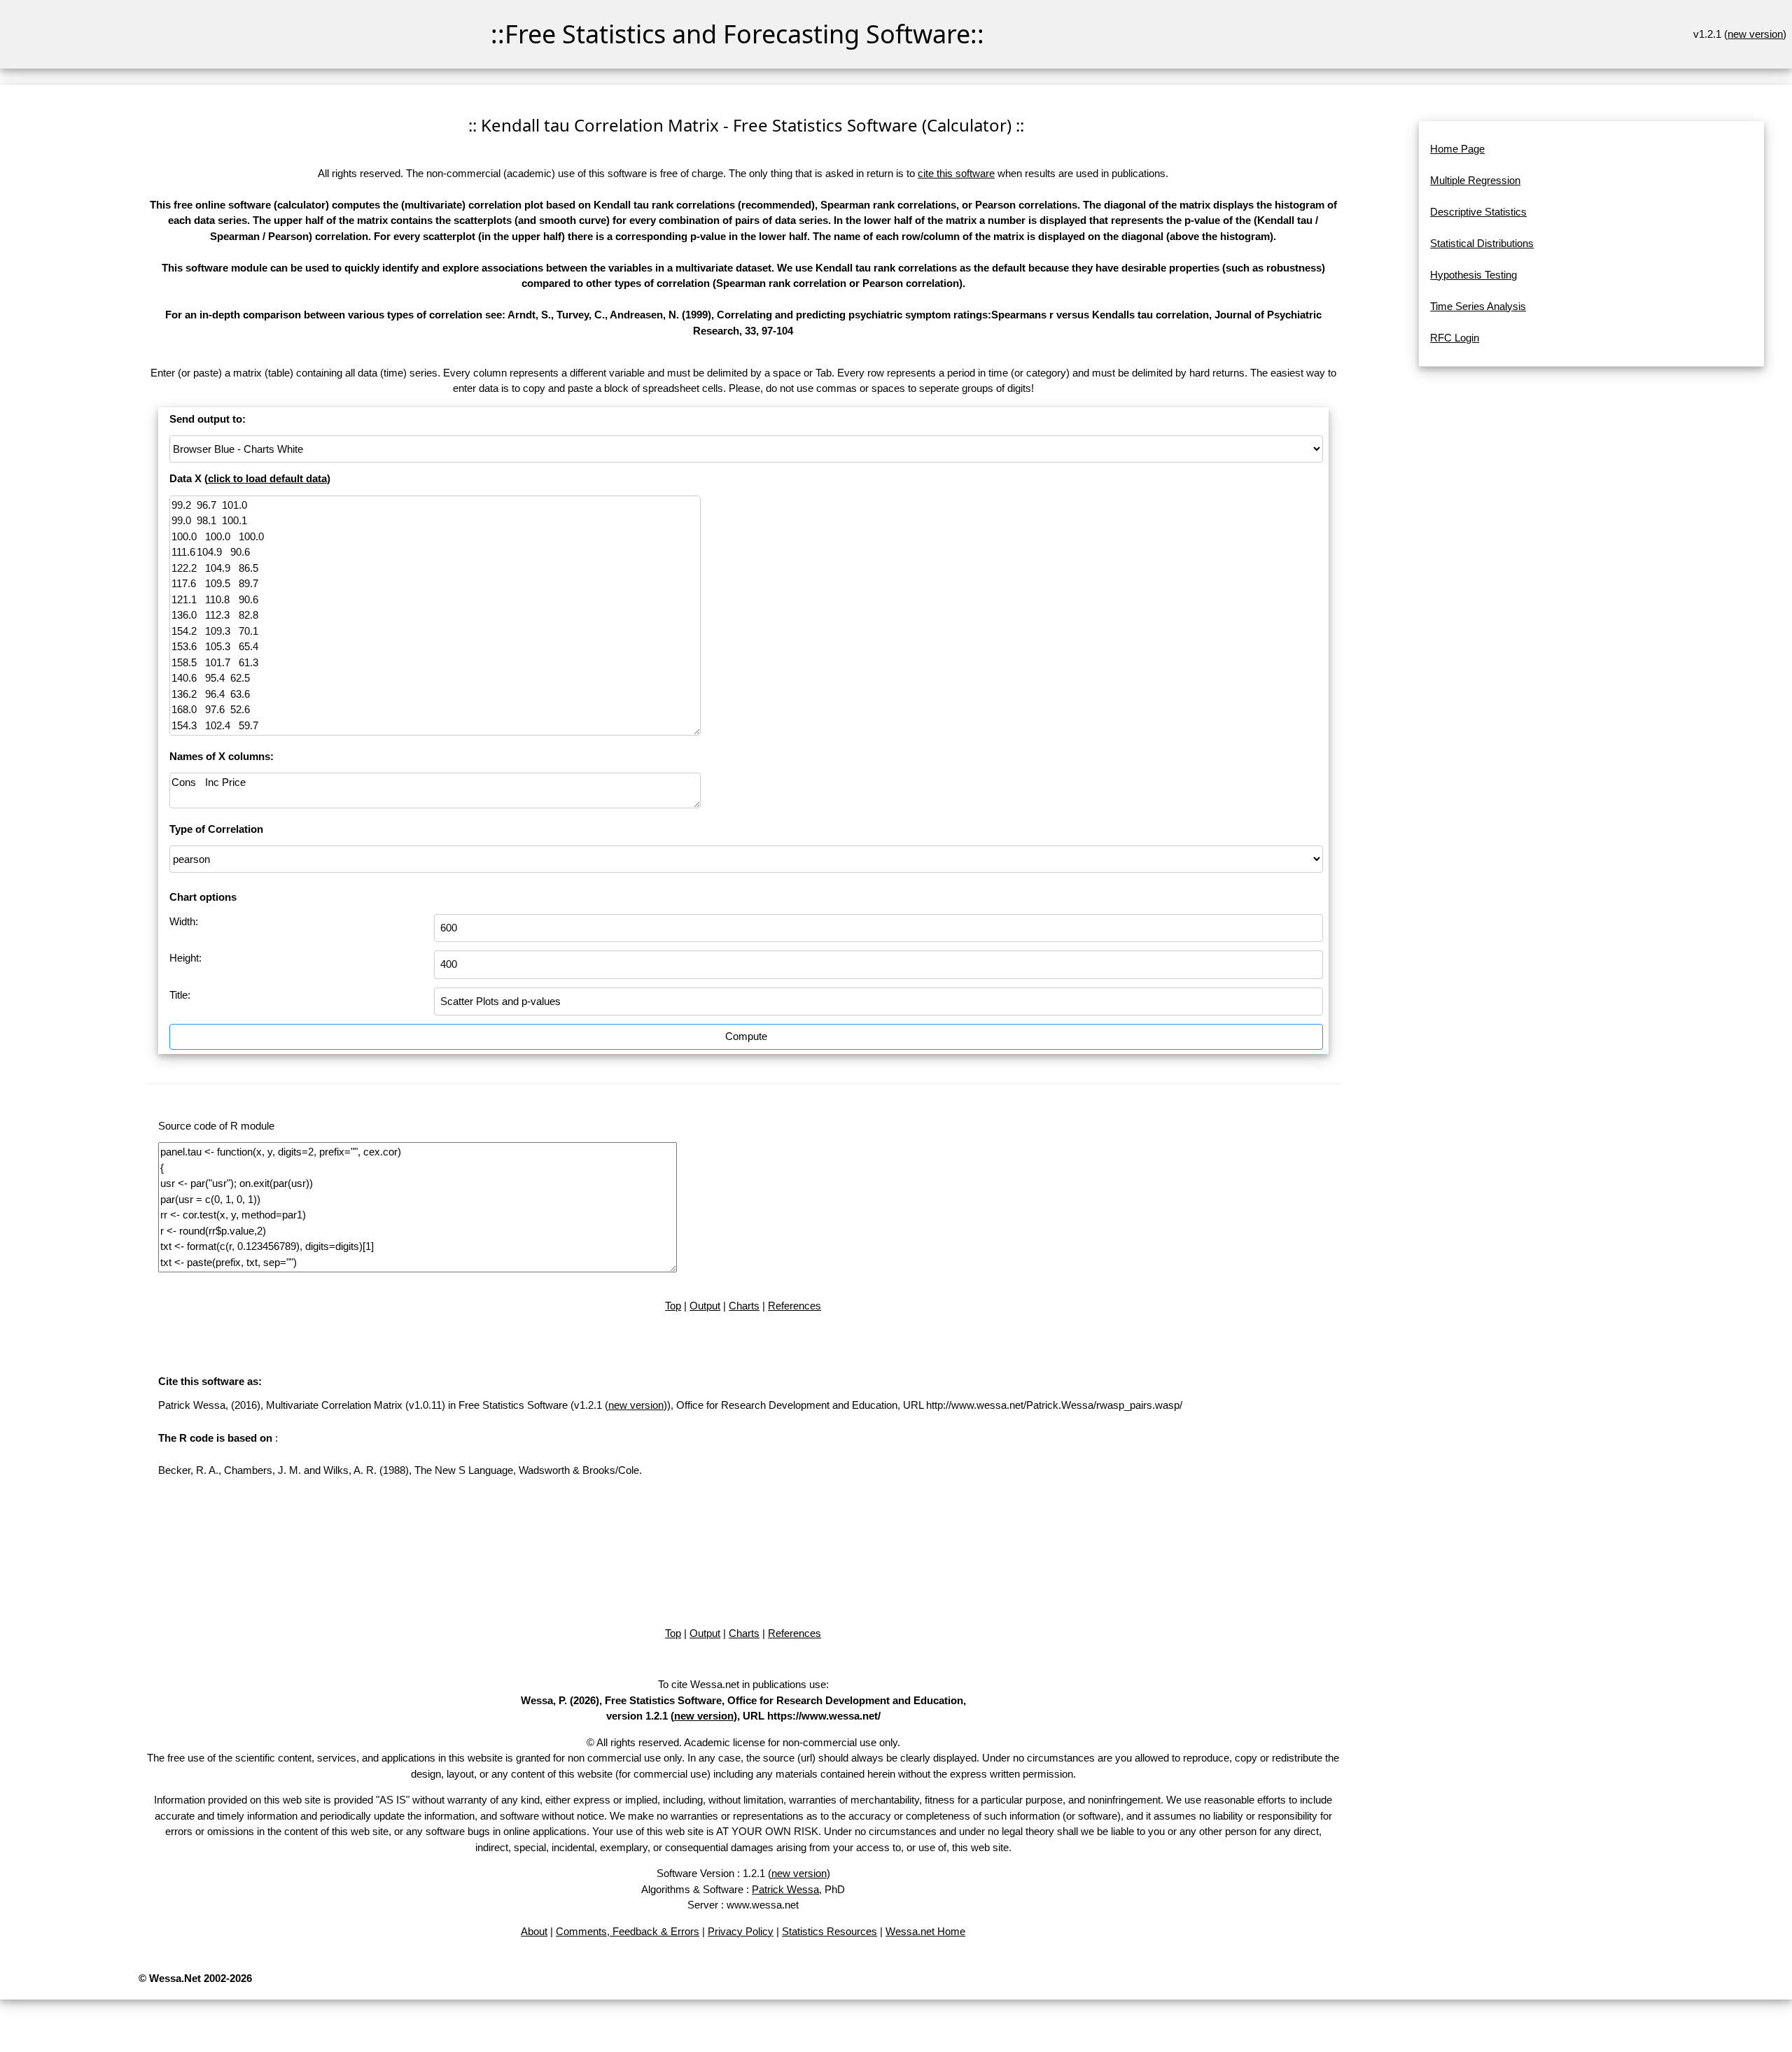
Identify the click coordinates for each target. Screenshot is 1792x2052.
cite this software (956, 173)
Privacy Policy (741, 1931)
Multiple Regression (1475, 180)
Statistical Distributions (1482, 243)
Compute (746, 1036)
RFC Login (1455, 338)
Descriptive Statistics (1478, 212)
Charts (744, 1306)
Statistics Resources (829, 1931)
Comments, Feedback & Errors (628, 1931)
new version (1755, 34)
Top (673, 1306)
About (534, 1931)
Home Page (1457, 149)
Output (705, 1306)
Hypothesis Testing (1473, 275)
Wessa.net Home (925, 1931)
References (794, 1306)
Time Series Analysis (1478, 306)
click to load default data (267, 478)
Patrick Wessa (785, 1889)
